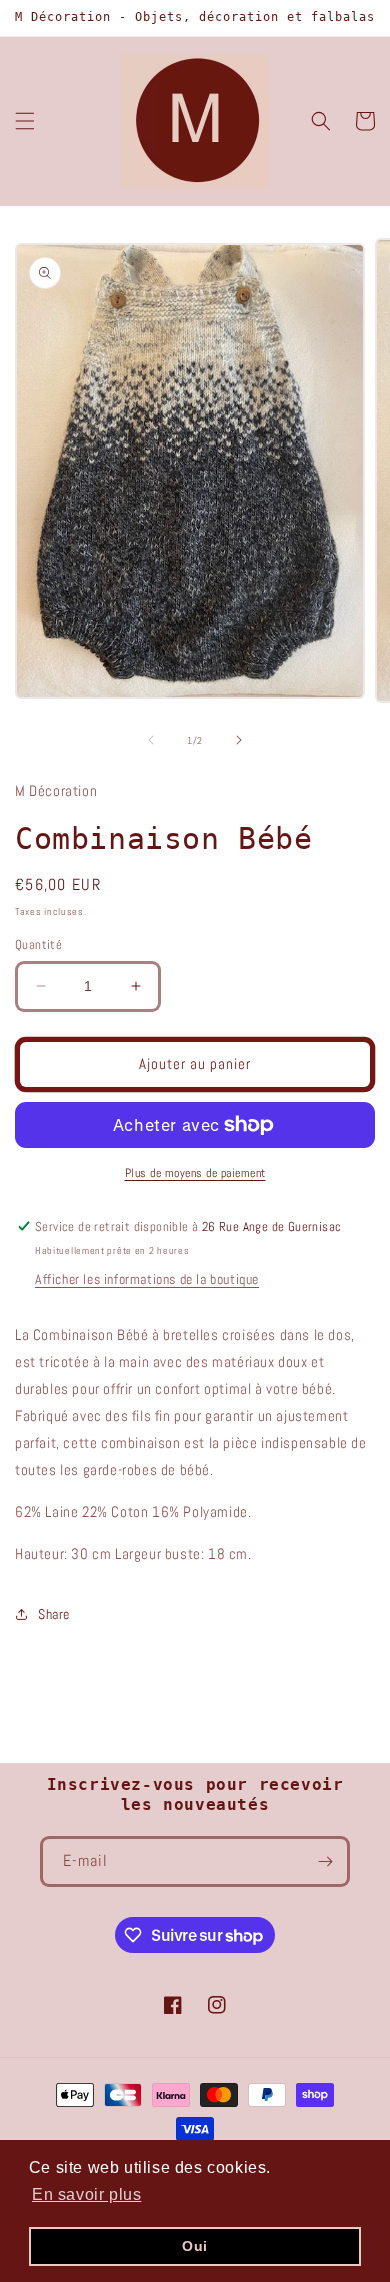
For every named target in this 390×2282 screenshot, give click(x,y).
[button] (25, 121)
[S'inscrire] (325, 1861)
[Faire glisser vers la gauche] (151, 740)
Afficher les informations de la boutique (147, 1279)
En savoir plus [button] (86, 2194)
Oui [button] (195, 2246)
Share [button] (54, 1614)
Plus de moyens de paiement (195, 1173)
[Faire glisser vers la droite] (239, 740)
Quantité (38, 944)
